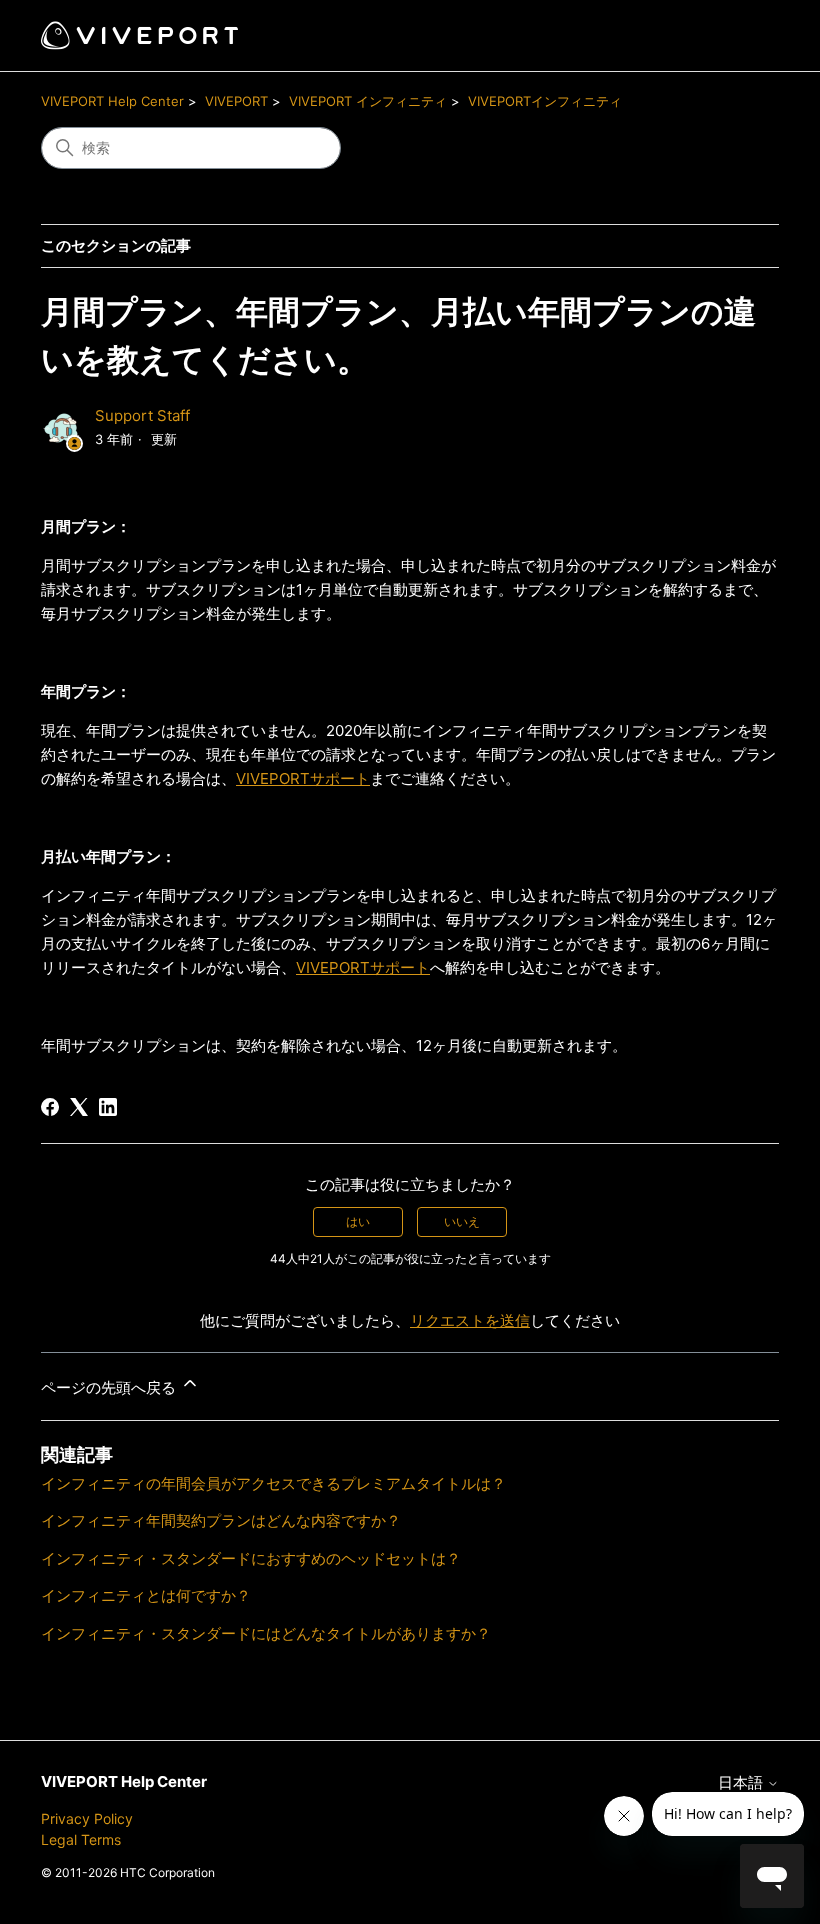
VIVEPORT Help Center (112, 101)
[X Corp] (79, 1107)
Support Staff (142, 415)
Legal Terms (81, 1839)
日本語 (742, 1782)
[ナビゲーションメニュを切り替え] (743, 36)
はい (358, 1221)
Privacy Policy (87, 1818)
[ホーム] (139, 35)
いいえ (462, 1221)
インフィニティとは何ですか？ (146, 1595)
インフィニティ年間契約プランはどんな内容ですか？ (221, 1520)
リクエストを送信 (470, 1320)
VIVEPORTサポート (303, 778)
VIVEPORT (236, 101)
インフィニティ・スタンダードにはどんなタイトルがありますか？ (266, 1633)
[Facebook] (50, 1107)
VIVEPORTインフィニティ (545, 101)
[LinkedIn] (108, 1107)
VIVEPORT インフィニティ (368, 101)
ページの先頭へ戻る (110, 1387)
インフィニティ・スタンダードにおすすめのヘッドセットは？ (251, 1558)
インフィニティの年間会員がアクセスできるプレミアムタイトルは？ (273, 1483)
